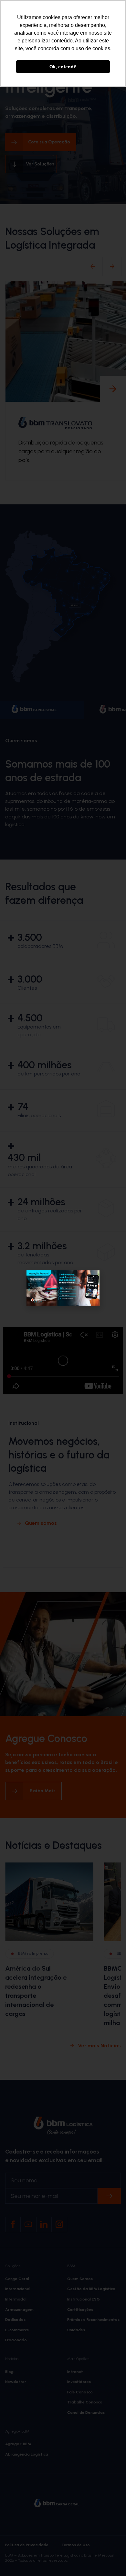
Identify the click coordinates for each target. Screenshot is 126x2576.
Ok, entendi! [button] (63, 67)
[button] (91, 1279)
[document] (63, 1288)
